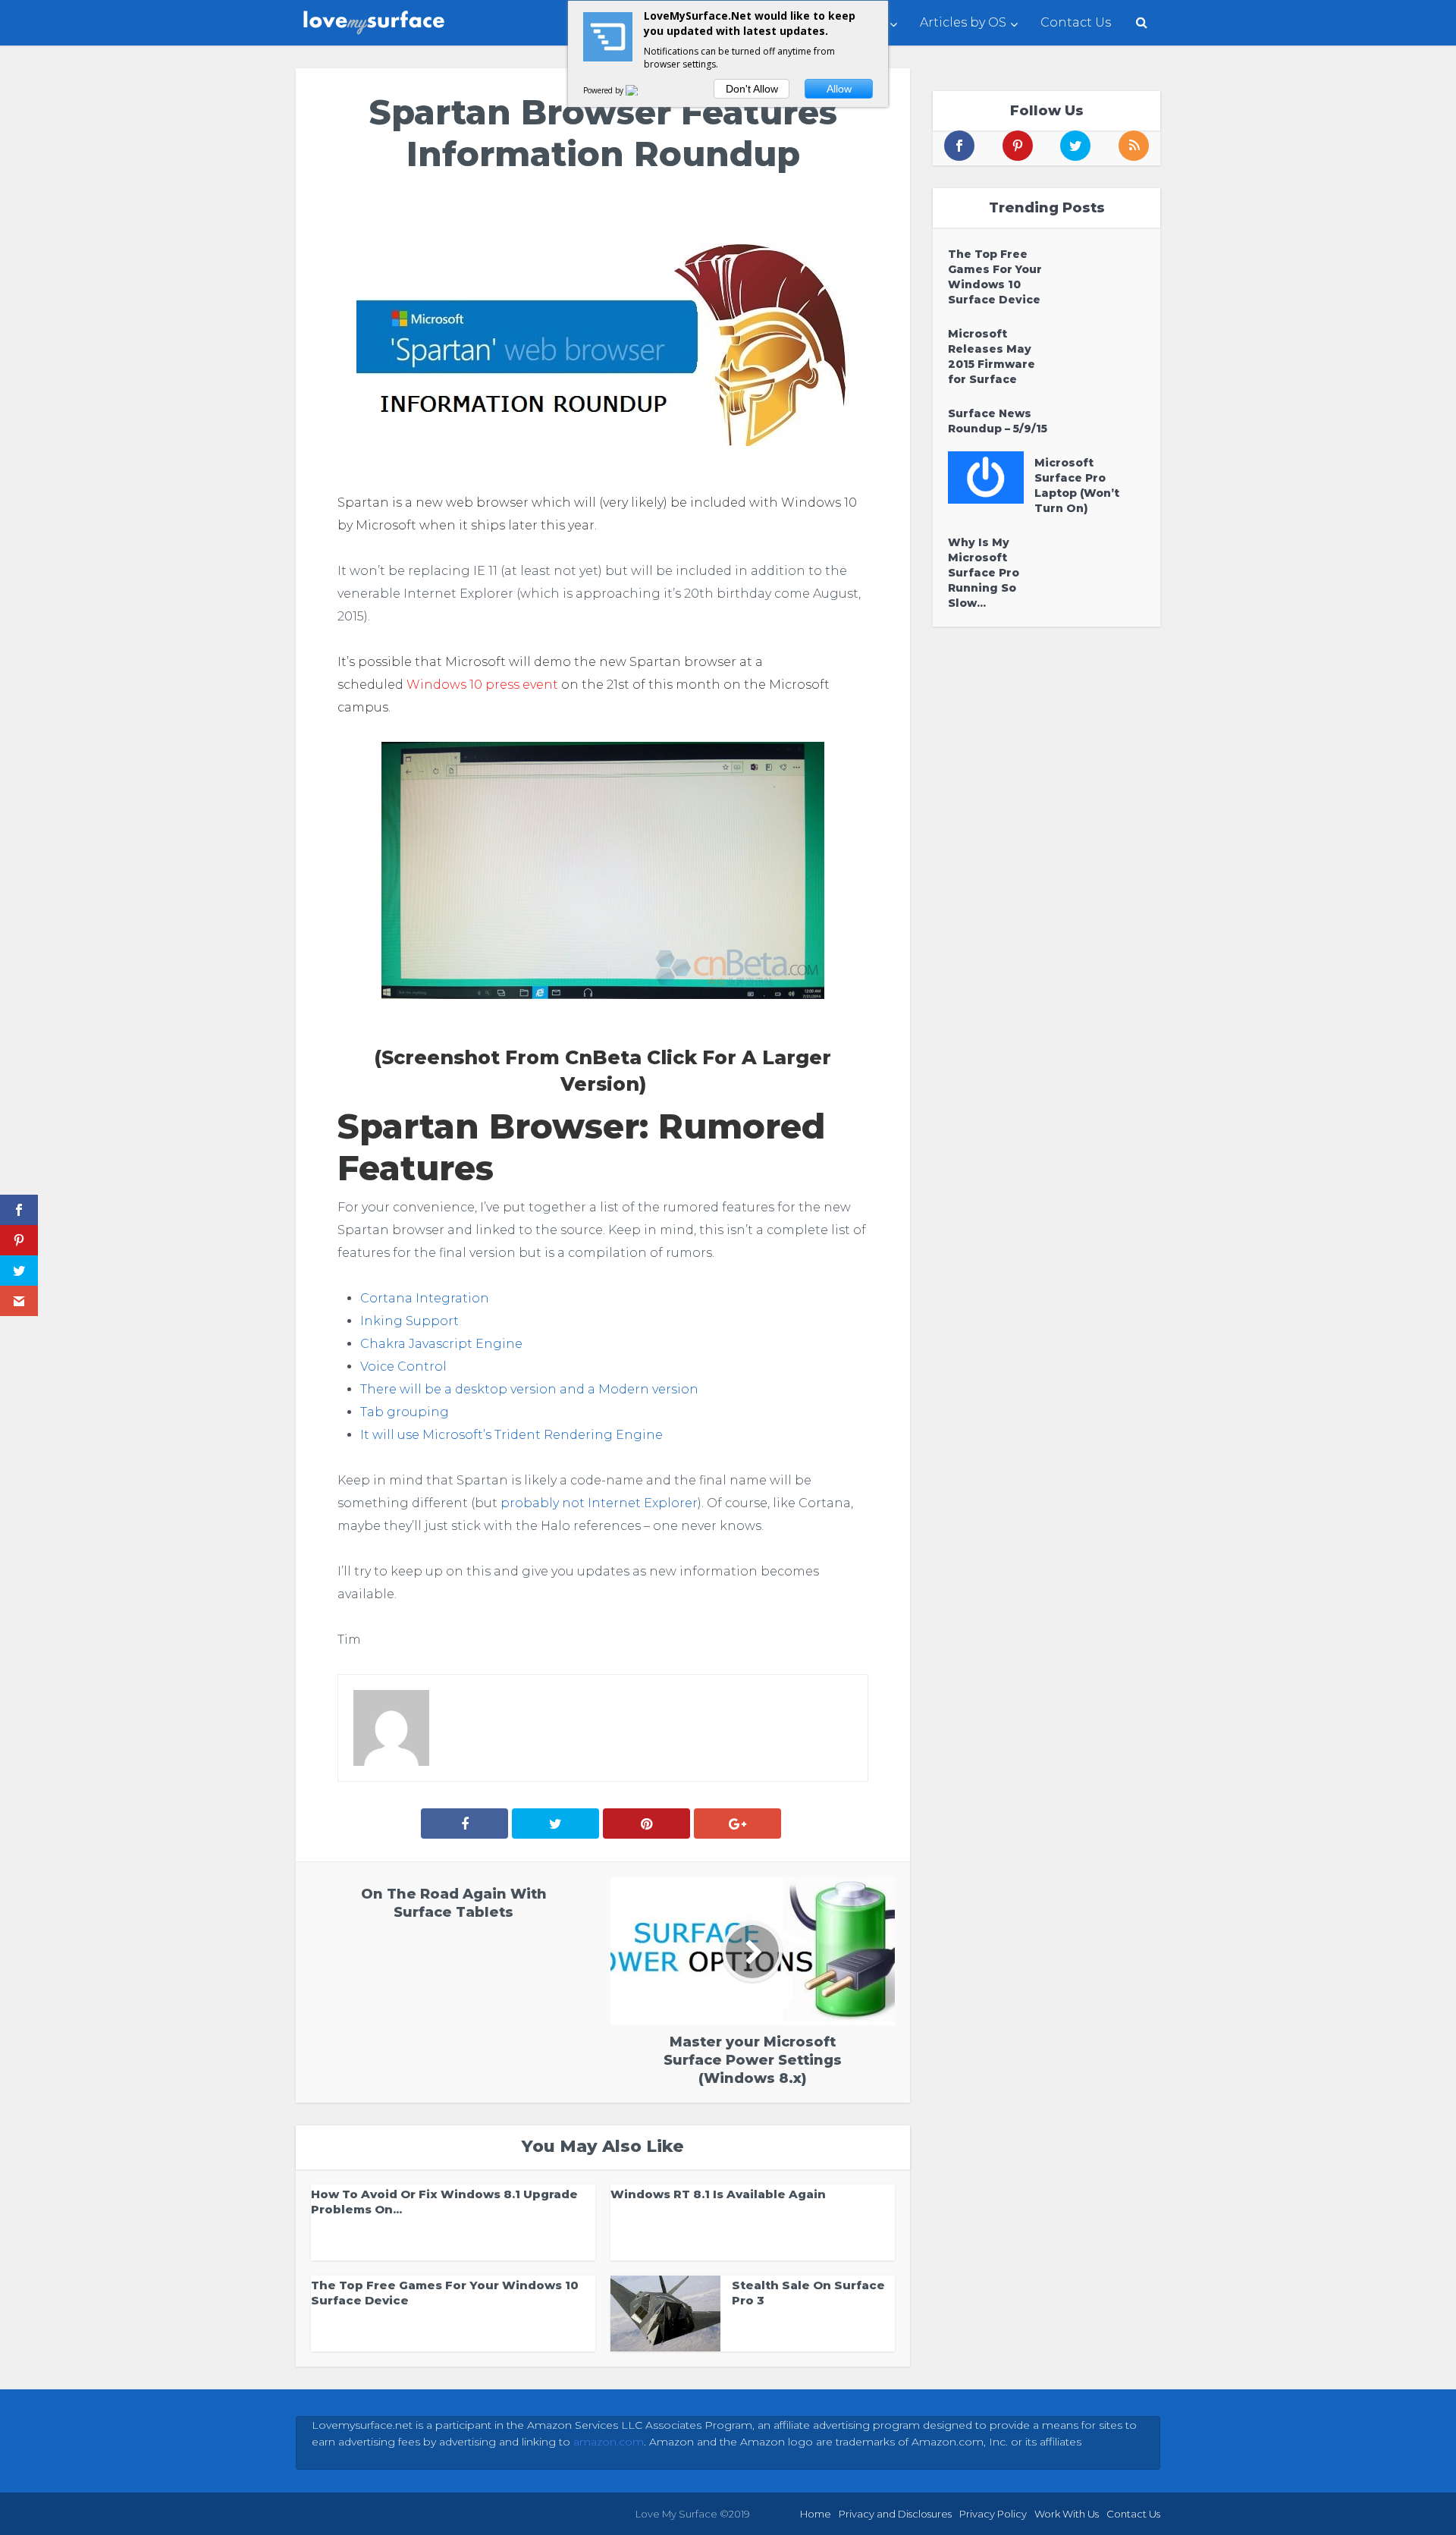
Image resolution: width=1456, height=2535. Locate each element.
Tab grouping (405, 1412)
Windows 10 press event (482, 685)
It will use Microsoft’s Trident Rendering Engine (511, 1435)
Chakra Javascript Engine (441, 1344)
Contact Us (1076, 22)
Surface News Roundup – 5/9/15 (998, 421)
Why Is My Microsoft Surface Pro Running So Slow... (984, 573)
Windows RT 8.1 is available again (718, 2194)
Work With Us (1067, 2514)
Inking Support (409, 1321)
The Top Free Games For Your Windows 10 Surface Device (995, 277)
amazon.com (609, 2442)
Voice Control (403, 1366)
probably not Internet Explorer (599, 1503)
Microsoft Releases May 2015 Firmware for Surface (992, 357)
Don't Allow (752, 89)
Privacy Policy (993, 2514)
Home (816, 2514)
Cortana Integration (425, 1298)
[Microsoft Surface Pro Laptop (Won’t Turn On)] (991, 477)
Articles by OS (963, 22)
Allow (839, 89)
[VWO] (641, 90)
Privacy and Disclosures (895, 2514)
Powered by (604, 90)
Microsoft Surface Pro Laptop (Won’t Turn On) (1077, 485)
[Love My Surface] (375, 19)
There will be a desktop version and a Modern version (529, 1389)
